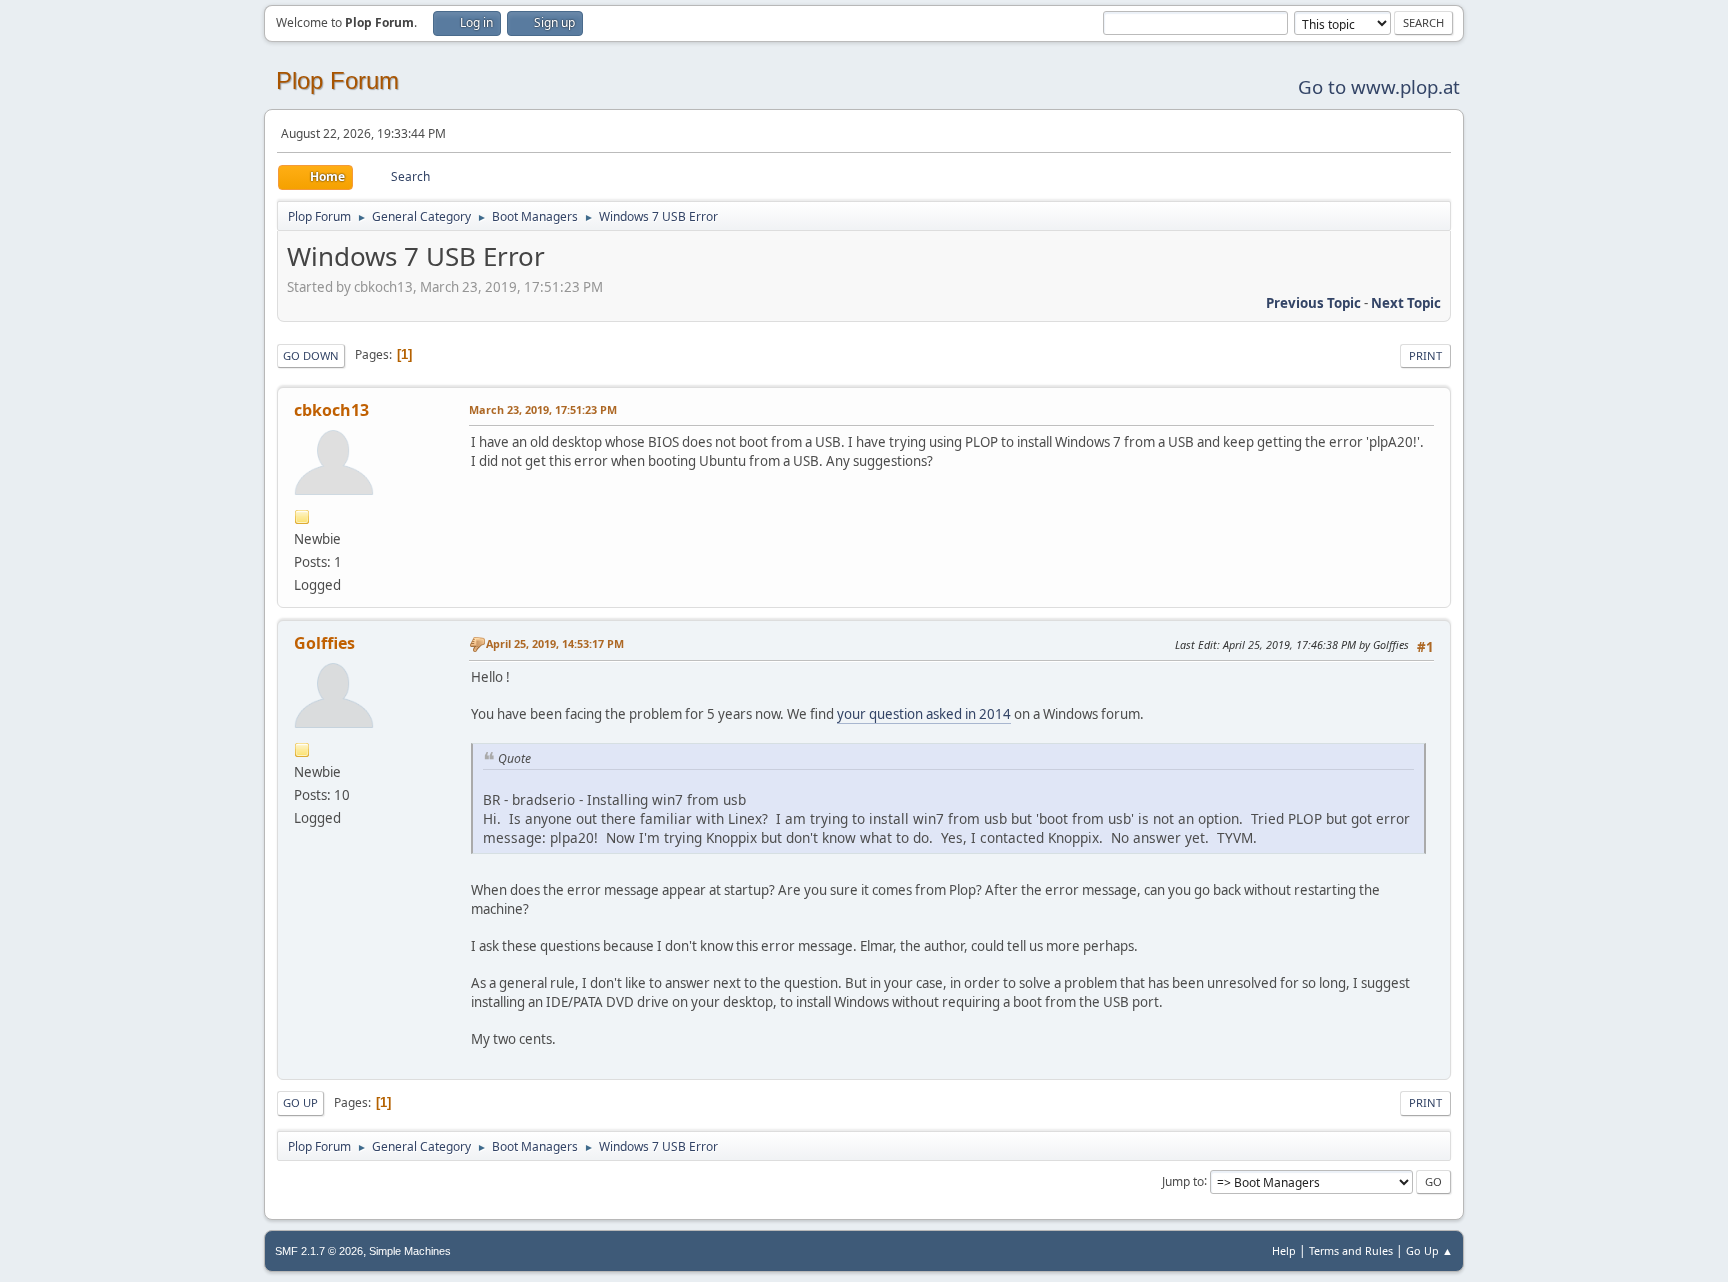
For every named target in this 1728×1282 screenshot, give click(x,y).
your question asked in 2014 (924, 714)
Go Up (300, 1102)
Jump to (1183, 1180)
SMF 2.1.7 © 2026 (319, 1251)
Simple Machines (410, 1251)
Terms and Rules (1351, 1250)
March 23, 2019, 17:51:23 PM (543, 409)
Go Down (311, 355)
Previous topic (1313, 303)
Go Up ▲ (1429, 1250)
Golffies (324, 643)
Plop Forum (337, 80)
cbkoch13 (331, 410)
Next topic (1406, 303)
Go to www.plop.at (1379, 86)
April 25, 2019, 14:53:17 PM (555, 643)
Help (1284, 1250)
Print (1425, 355)
